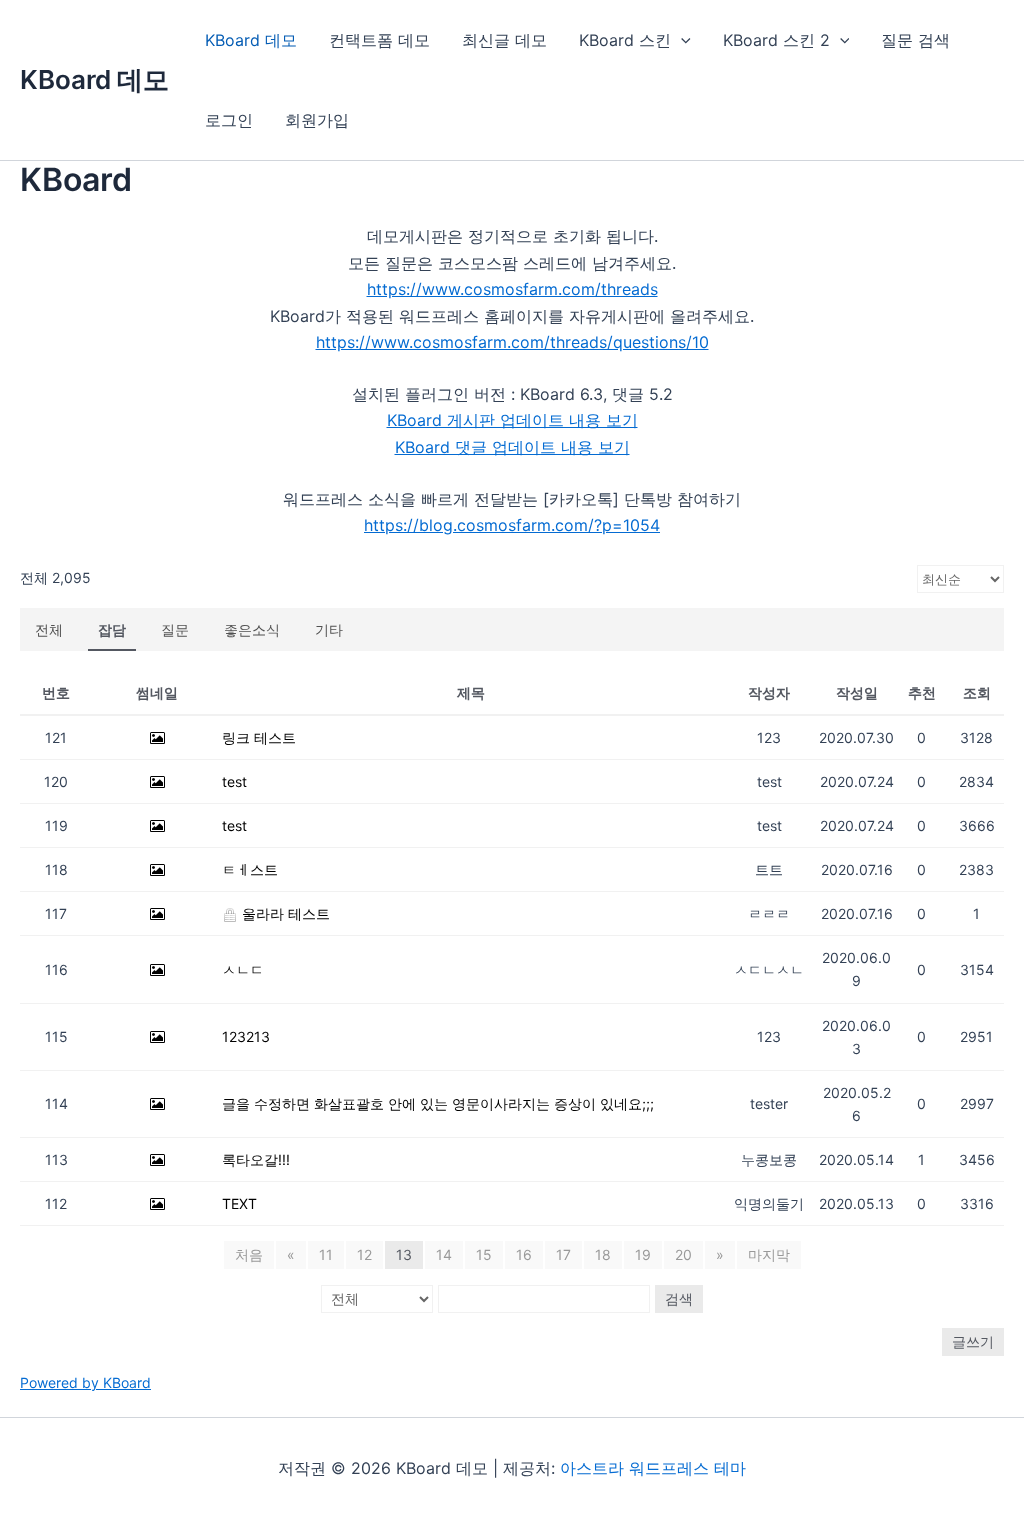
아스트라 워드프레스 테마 (653, 1468)
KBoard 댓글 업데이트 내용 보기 (512, 447)
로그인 (229, 120)
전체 (49, 629)
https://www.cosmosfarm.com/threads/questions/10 (512, 342)
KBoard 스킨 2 (776, 40)
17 (563, 1254)
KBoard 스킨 (625, 40)
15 (484, 1254)
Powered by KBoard (85, 1382)
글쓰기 (973, 1341)
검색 (679, 1298)
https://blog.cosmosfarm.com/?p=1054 (512, 525)
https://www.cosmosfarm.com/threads (512, 289)
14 (444, 1254)
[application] (681, 40)
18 (603, 1254)
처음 (249, 1254)
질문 (175, 629)
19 (643, 1254)
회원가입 (317, 120)
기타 (329, 629)
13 (404, 1254)
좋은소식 (252, 629)
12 (364, 1254)
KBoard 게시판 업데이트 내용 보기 (512, 420)
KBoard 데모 (94, 79)
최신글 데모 (504, 40)
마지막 (769, 1254)
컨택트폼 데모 (379, 40)
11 (326, 1254)
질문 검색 (915, 40)
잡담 (112, 629)
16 (524, 1254)
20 (683, 1254)
